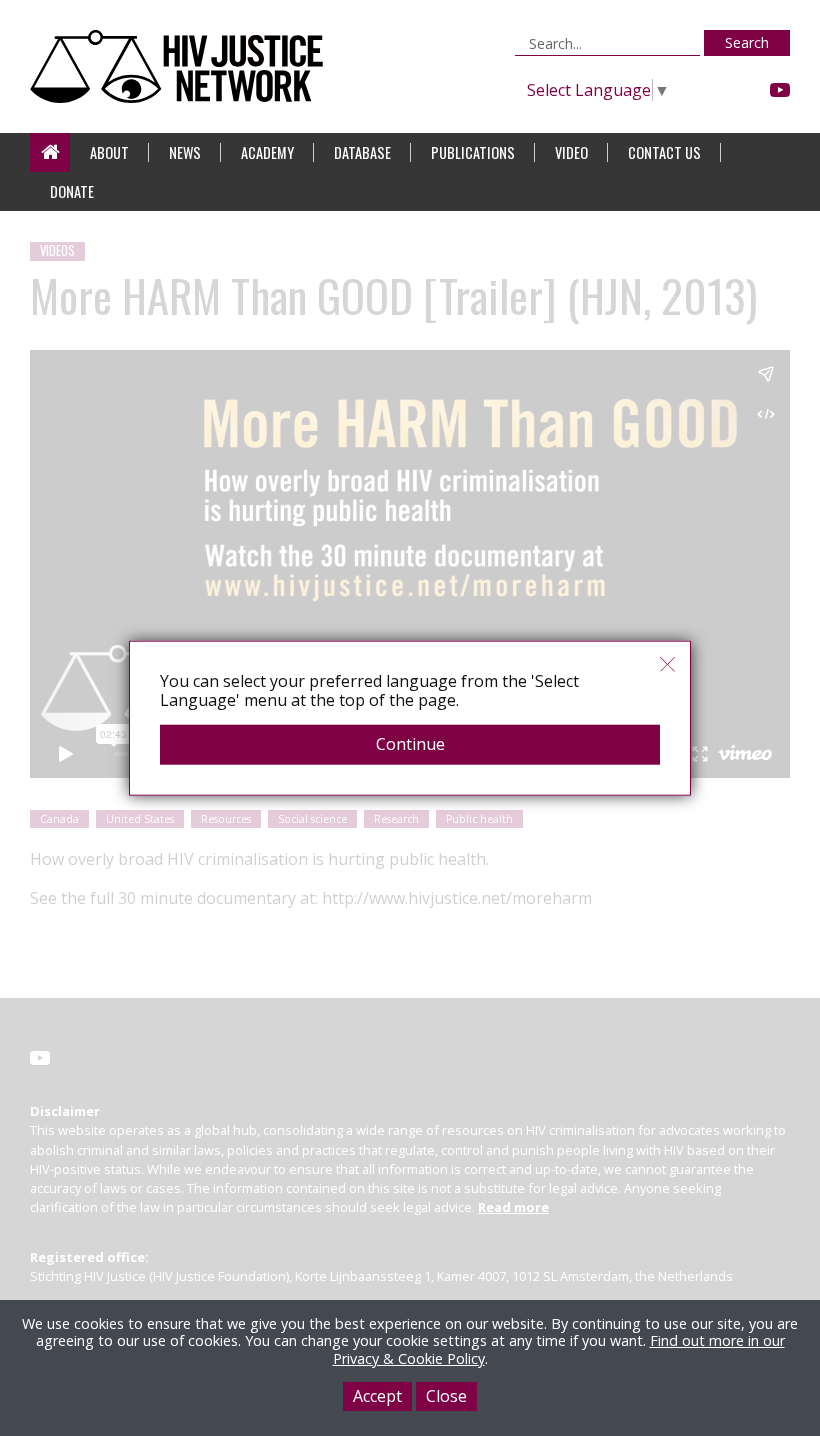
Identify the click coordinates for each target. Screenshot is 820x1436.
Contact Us (664, 152)
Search (747, 42)
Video (571, 152)
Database (362, 152)
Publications (473, 152)
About (109, 152)
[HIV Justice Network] (181, 66)
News (185, 152)
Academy (267, 152)
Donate (72, 191)
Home (50, 152)
